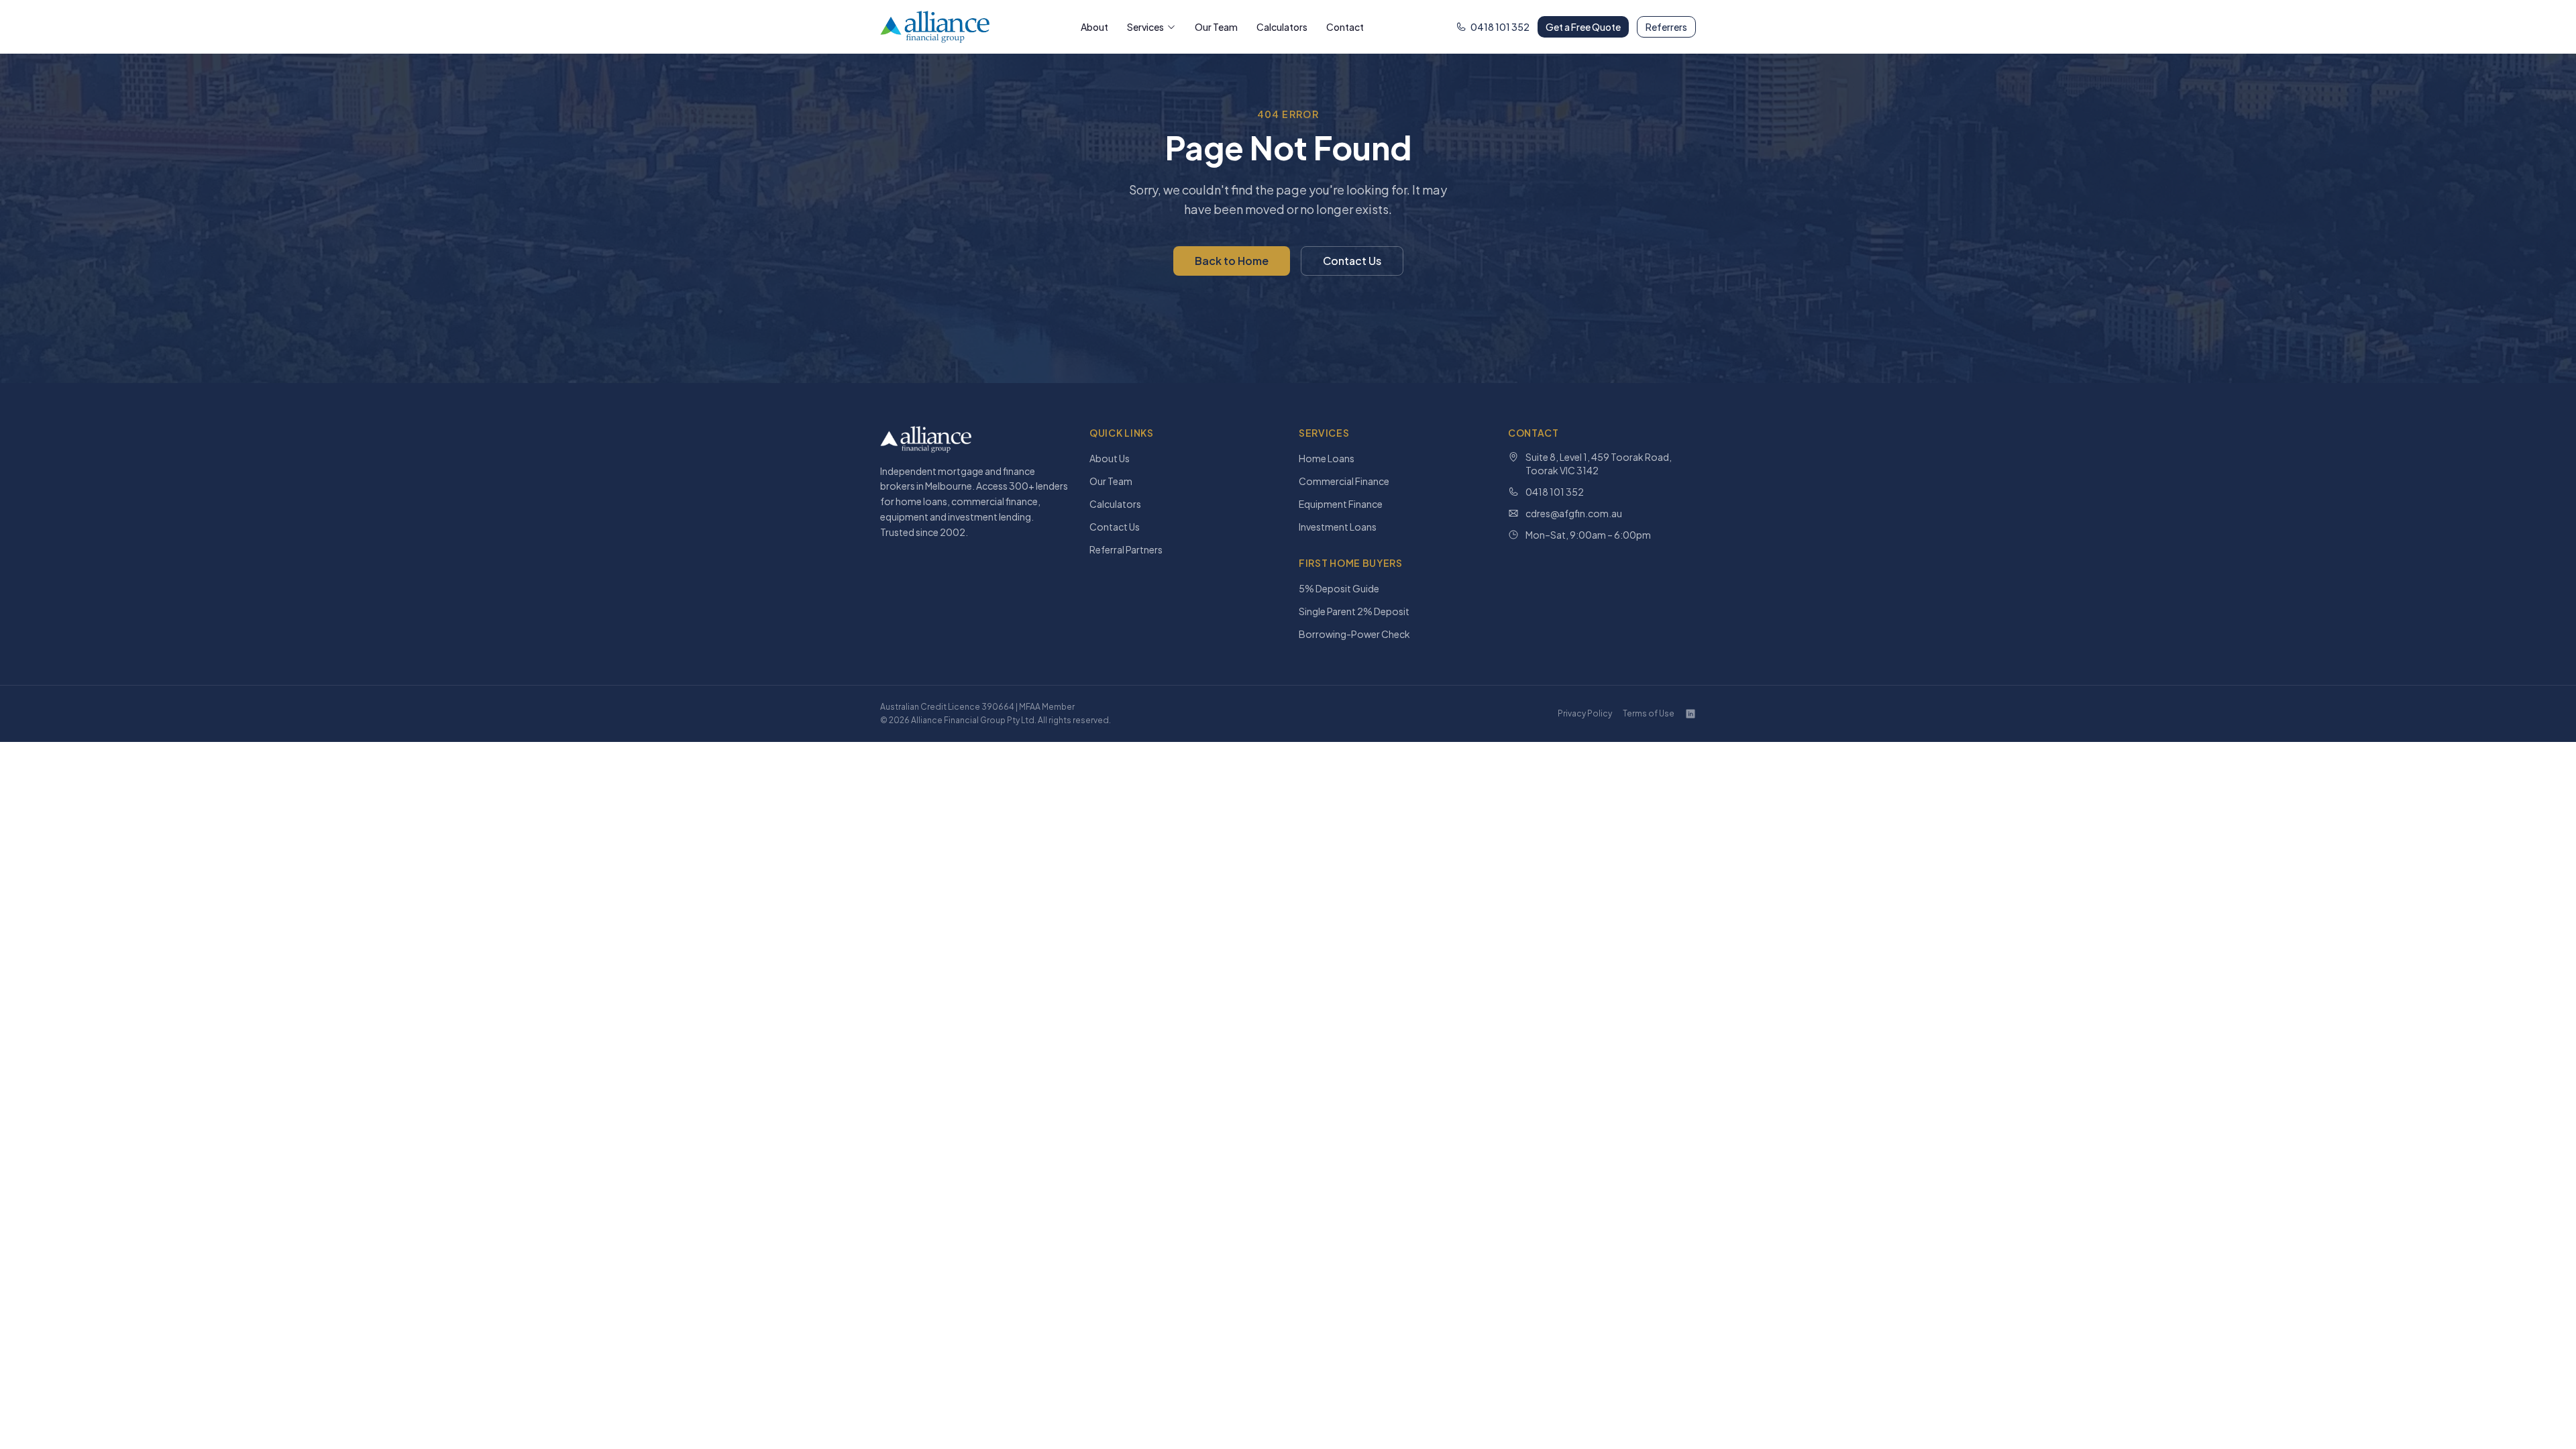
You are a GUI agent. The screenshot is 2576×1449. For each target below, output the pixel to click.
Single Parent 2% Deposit (1354, 611)
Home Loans (1327, 458)
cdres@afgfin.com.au (1574, 513)
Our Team (1216, 27)
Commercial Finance (1344, 481)
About (1094, 27)
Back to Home (1232, 261)
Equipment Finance (1341, 504)
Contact (1345, 27)
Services (1145, 27)
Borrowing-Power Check (1354, 634)
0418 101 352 (1500, 27)
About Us (1110, 458)
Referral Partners (1126, 549)
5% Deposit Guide (1339, 588)
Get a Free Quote (1583, 27)
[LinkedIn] (1690, 714)
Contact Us (1352, 261)
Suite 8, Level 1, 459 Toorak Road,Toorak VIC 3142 (1599, 464)
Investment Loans (1338, 527)
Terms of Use (1649, 713)
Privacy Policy (1585, 713)
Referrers (1666, 27)
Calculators (1282, 27)
